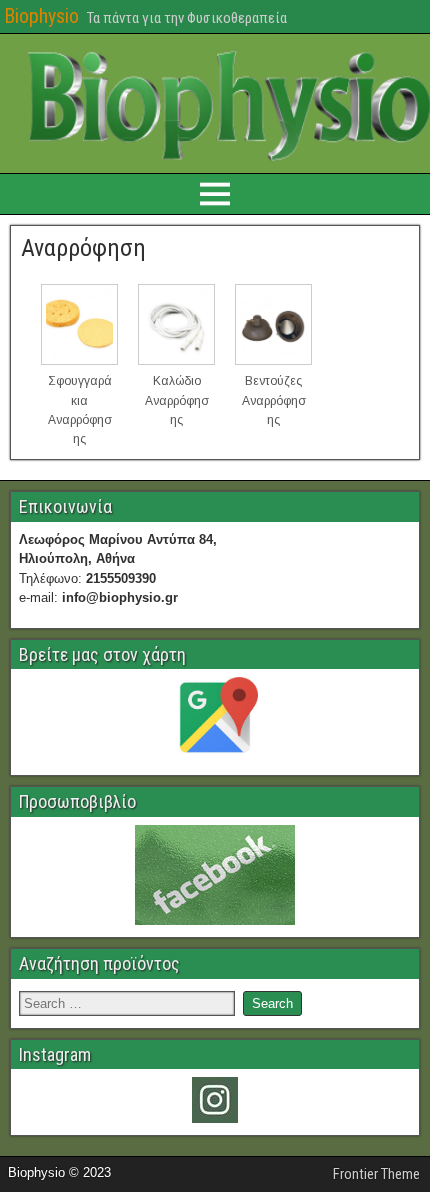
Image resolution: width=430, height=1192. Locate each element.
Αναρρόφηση (83, 248)
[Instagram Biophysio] (215, 1100)
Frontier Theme (376, 1174)
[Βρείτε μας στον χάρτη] (215, 720)
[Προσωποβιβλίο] (215, 875)
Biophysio (41, 16)
